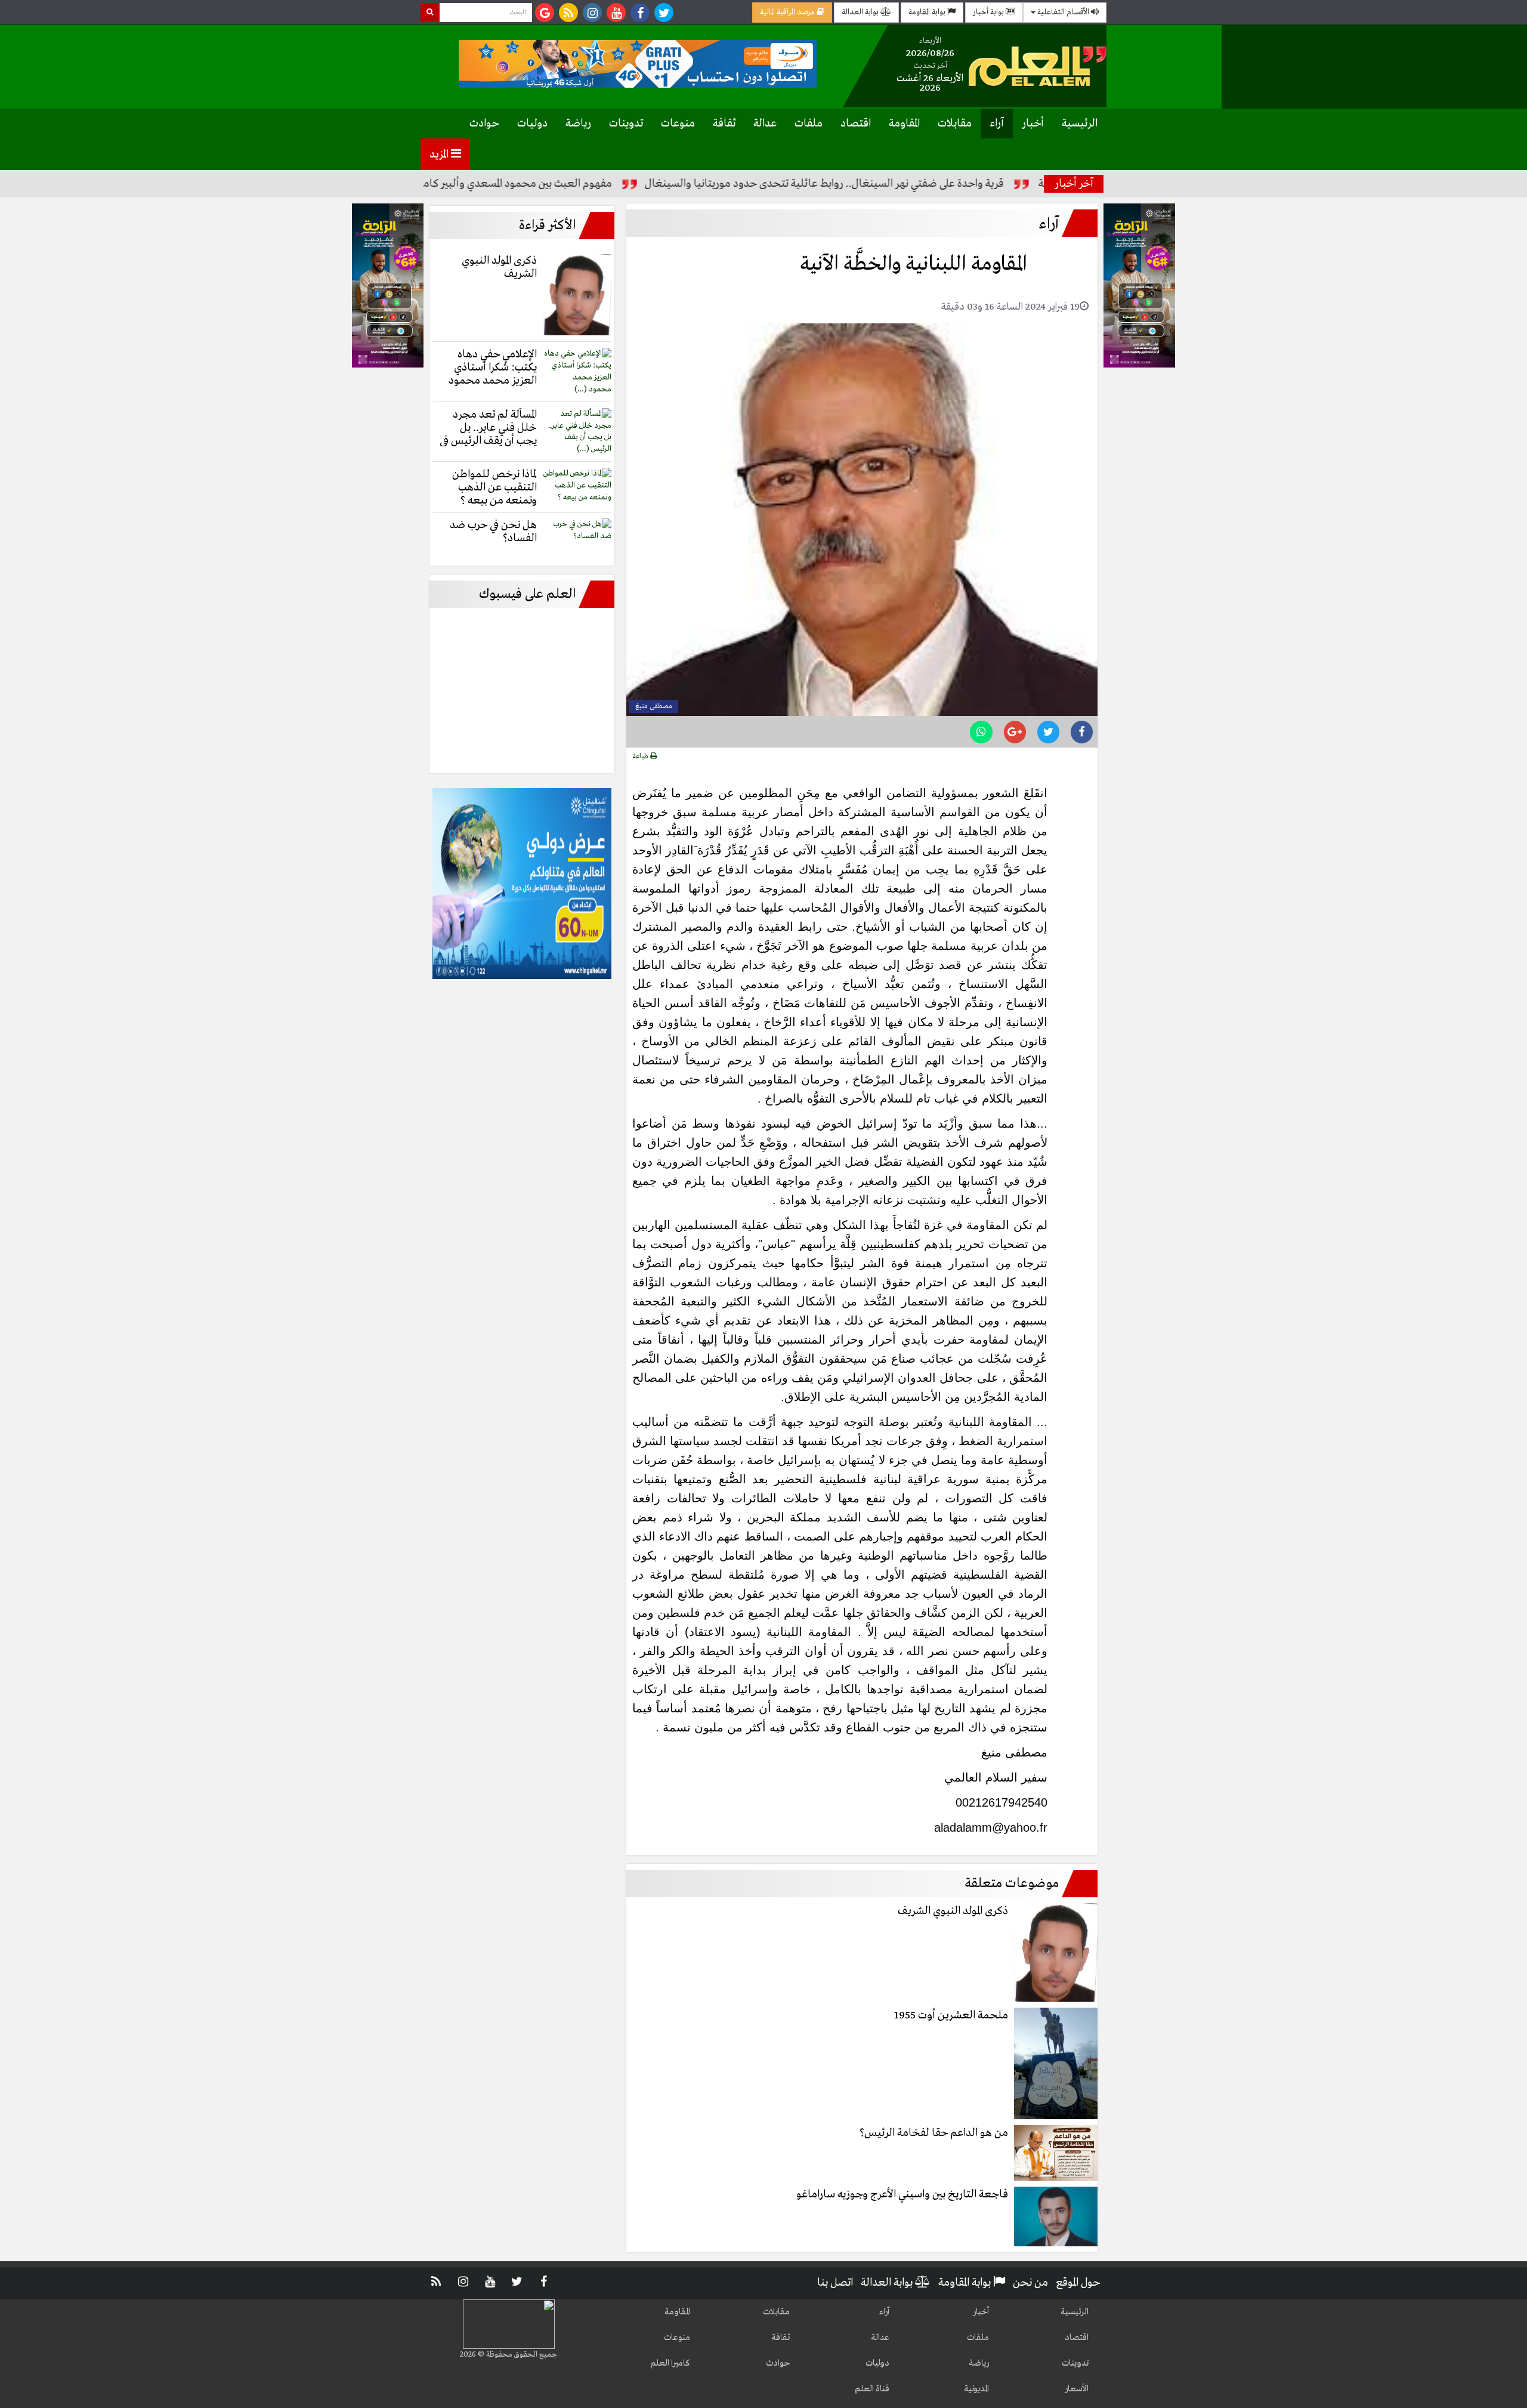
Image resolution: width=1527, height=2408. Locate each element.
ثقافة (724, 124)
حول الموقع (1078, 2283)
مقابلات (955, 124)
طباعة (642, 757)
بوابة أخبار (989, 12)
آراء (997, 124)
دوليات (532, 124)
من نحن (1030, 2283)
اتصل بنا (835, 2283)
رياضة (578, 124)
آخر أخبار (1074, 184)
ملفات (809, 124)
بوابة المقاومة (928, 12)
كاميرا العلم (670, 2363)
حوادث (484, 124)
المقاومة (904, 124)
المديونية (976, 2389)
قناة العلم (872, 2389)
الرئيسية (1080, 124)
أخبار (1033, 124)
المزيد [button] (440, 155)
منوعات (678, 124)
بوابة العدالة (861, 12)
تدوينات (626, 124)
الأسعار (1077, 2389)
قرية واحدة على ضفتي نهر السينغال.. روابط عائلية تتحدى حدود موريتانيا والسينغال (903, 184)
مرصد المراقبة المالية (788, 12)
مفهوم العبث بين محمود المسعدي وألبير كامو (594, 184)
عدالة (765, 124)
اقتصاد (856, 124)
